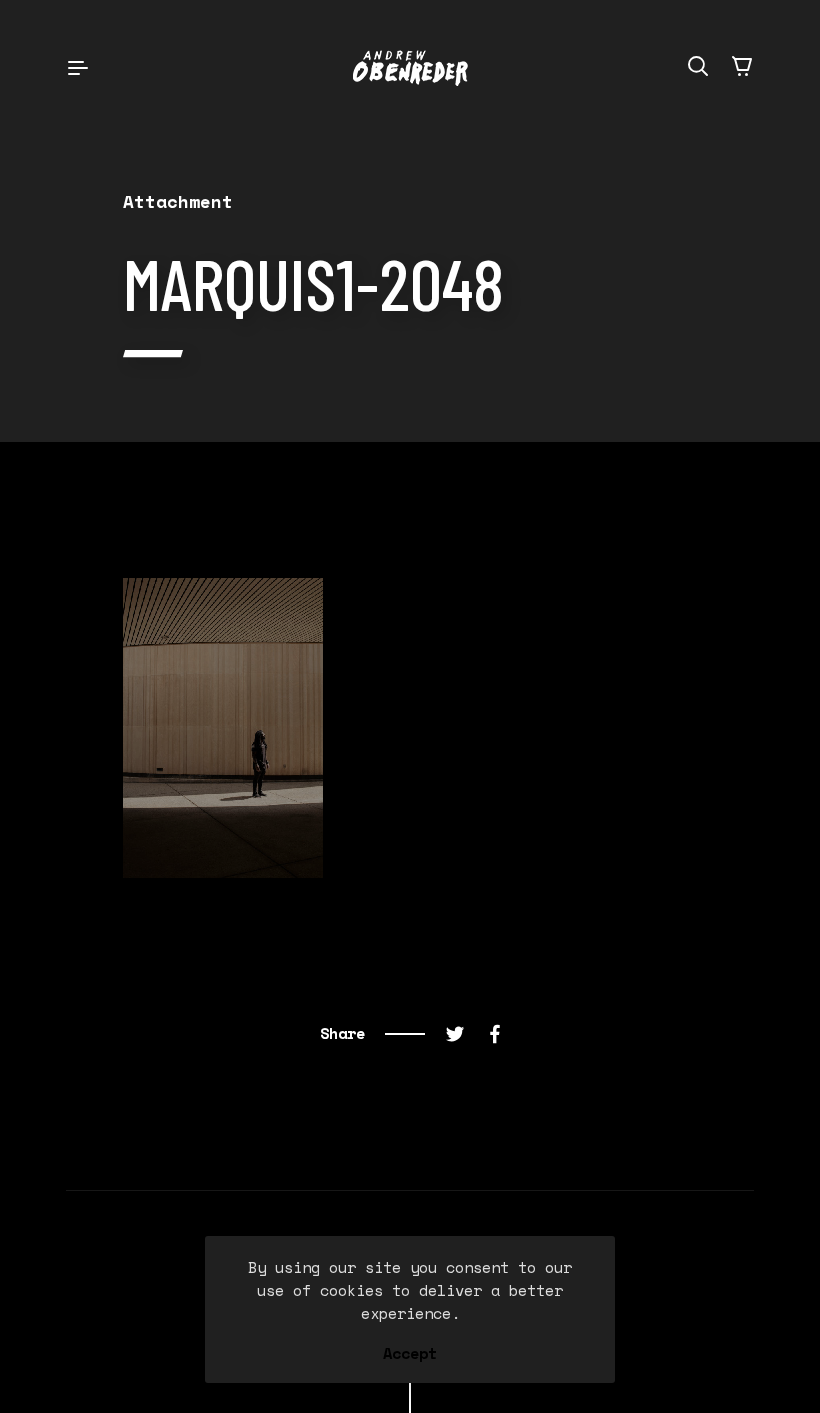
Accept (410, 1354)
